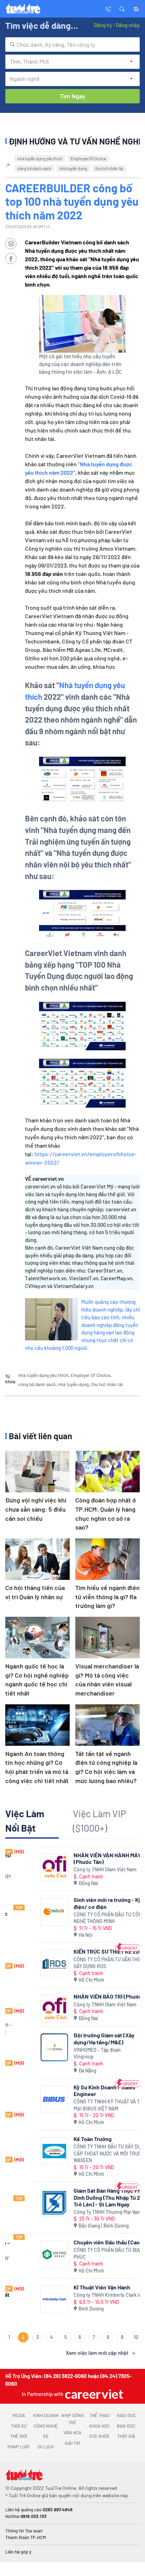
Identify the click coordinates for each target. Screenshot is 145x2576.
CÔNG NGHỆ (46, 2426)
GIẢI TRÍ (72, 2443)
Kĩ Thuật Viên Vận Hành (72, 2287)
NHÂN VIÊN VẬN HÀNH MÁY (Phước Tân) (77, 1858)
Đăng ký (103, 25)
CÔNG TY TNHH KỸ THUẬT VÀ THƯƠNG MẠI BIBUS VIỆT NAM (85, 2105)
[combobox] (72, 44)
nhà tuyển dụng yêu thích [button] (40, 159)
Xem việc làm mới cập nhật (97, 2353)
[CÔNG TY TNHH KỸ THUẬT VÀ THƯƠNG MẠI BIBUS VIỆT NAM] (24, 2099)
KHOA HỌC (99, 2426)
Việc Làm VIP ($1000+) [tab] (99, 1821)
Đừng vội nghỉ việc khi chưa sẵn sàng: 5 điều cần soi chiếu (36, 1509)
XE (46, 2436)
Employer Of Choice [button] (88, 159)
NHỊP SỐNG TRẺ (72, 2419)
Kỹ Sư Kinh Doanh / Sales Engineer (74, 2090)
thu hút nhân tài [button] (109, 168)
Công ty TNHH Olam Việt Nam (75, 1869)
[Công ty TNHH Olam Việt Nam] (24, 1867)
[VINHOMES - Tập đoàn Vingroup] (24, 2047)
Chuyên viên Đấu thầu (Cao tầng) (84, 2242)
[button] (122, 8)
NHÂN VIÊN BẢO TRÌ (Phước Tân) (84, 1996)
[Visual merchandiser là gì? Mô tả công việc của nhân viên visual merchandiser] (108, 1638)
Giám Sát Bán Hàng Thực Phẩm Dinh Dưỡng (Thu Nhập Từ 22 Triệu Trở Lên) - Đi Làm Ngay (85, 2197)
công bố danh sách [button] (34, 168)
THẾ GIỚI (19, 2436)
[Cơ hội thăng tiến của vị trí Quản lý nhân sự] (37, 1559)
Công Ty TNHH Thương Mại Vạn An (80, 2212)
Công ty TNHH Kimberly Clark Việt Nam (86, 2295)
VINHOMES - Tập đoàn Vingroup (67, 2053)
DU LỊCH (46, 2447)
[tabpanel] (72, 2102)
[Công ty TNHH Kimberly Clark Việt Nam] (24, 2299)
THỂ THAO (99, 2415)
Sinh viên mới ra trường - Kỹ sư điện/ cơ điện (81, 1903)
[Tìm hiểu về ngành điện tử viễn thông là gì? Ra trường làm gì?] (108, 1559)
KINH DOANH (46, 2415)
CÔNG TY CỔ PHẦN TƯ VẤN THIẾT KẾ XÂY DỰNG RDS (83, 1963)
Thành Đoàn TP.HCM (26, 2537)
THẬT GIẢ (126, 2436)
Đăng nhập (128, 25)
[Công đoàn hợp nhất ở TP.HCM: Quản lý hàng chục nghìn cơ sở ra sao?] (108, 1472)
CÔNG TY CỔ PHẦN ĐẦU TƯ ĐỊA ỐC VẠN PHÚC (86, 2253)
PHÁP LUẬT (19, 2447)
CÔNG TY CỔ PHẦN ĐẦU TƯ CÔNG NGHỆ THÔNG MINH (79, 1918)
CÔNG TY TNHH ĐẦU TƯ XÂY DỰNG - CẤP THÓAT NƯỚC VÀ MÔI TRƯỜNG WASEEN (82, 2153)
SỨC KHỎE (99, 2436)
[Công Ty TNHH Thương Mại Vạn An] (24, 2203)
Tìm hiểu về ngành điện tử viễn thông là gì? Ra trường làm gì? (108, 1597)
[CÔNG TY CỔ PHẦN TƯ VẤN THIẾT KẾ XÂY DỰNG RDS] (24, 1964)
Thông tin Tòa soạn (24, 2531)
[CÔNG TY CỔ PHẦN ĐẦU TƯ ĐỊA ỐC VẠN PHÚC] (24, 2254)
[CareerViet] (93, 2394)
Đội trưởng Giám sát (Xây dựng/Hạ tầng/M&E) (74, 2038)
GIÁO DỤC (126, 2415)
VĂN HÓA (72, 2433)
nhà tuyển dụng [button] (73, 168)
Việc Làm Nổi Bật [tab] (25, 1821)
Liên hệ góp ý (18, 2552)
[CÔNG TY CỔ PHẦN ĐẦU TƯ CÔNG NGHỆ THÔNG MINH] (24, 1912)
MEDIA (19, 2415)
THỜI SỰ (19, 2426)
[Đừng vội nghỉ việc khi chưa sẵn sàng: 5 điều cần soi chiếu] (37, 1472)
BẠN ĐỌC (126, 2426)
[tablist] (72, 1823)
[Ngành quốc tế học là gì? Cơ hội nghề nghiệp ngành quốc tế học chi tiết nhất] (37, 1638)
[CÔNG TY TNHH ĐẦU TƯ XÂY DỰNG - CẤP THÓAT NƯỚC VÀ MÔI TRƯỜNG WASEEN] (24, 2151)
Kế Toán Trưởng (63, 2139)
